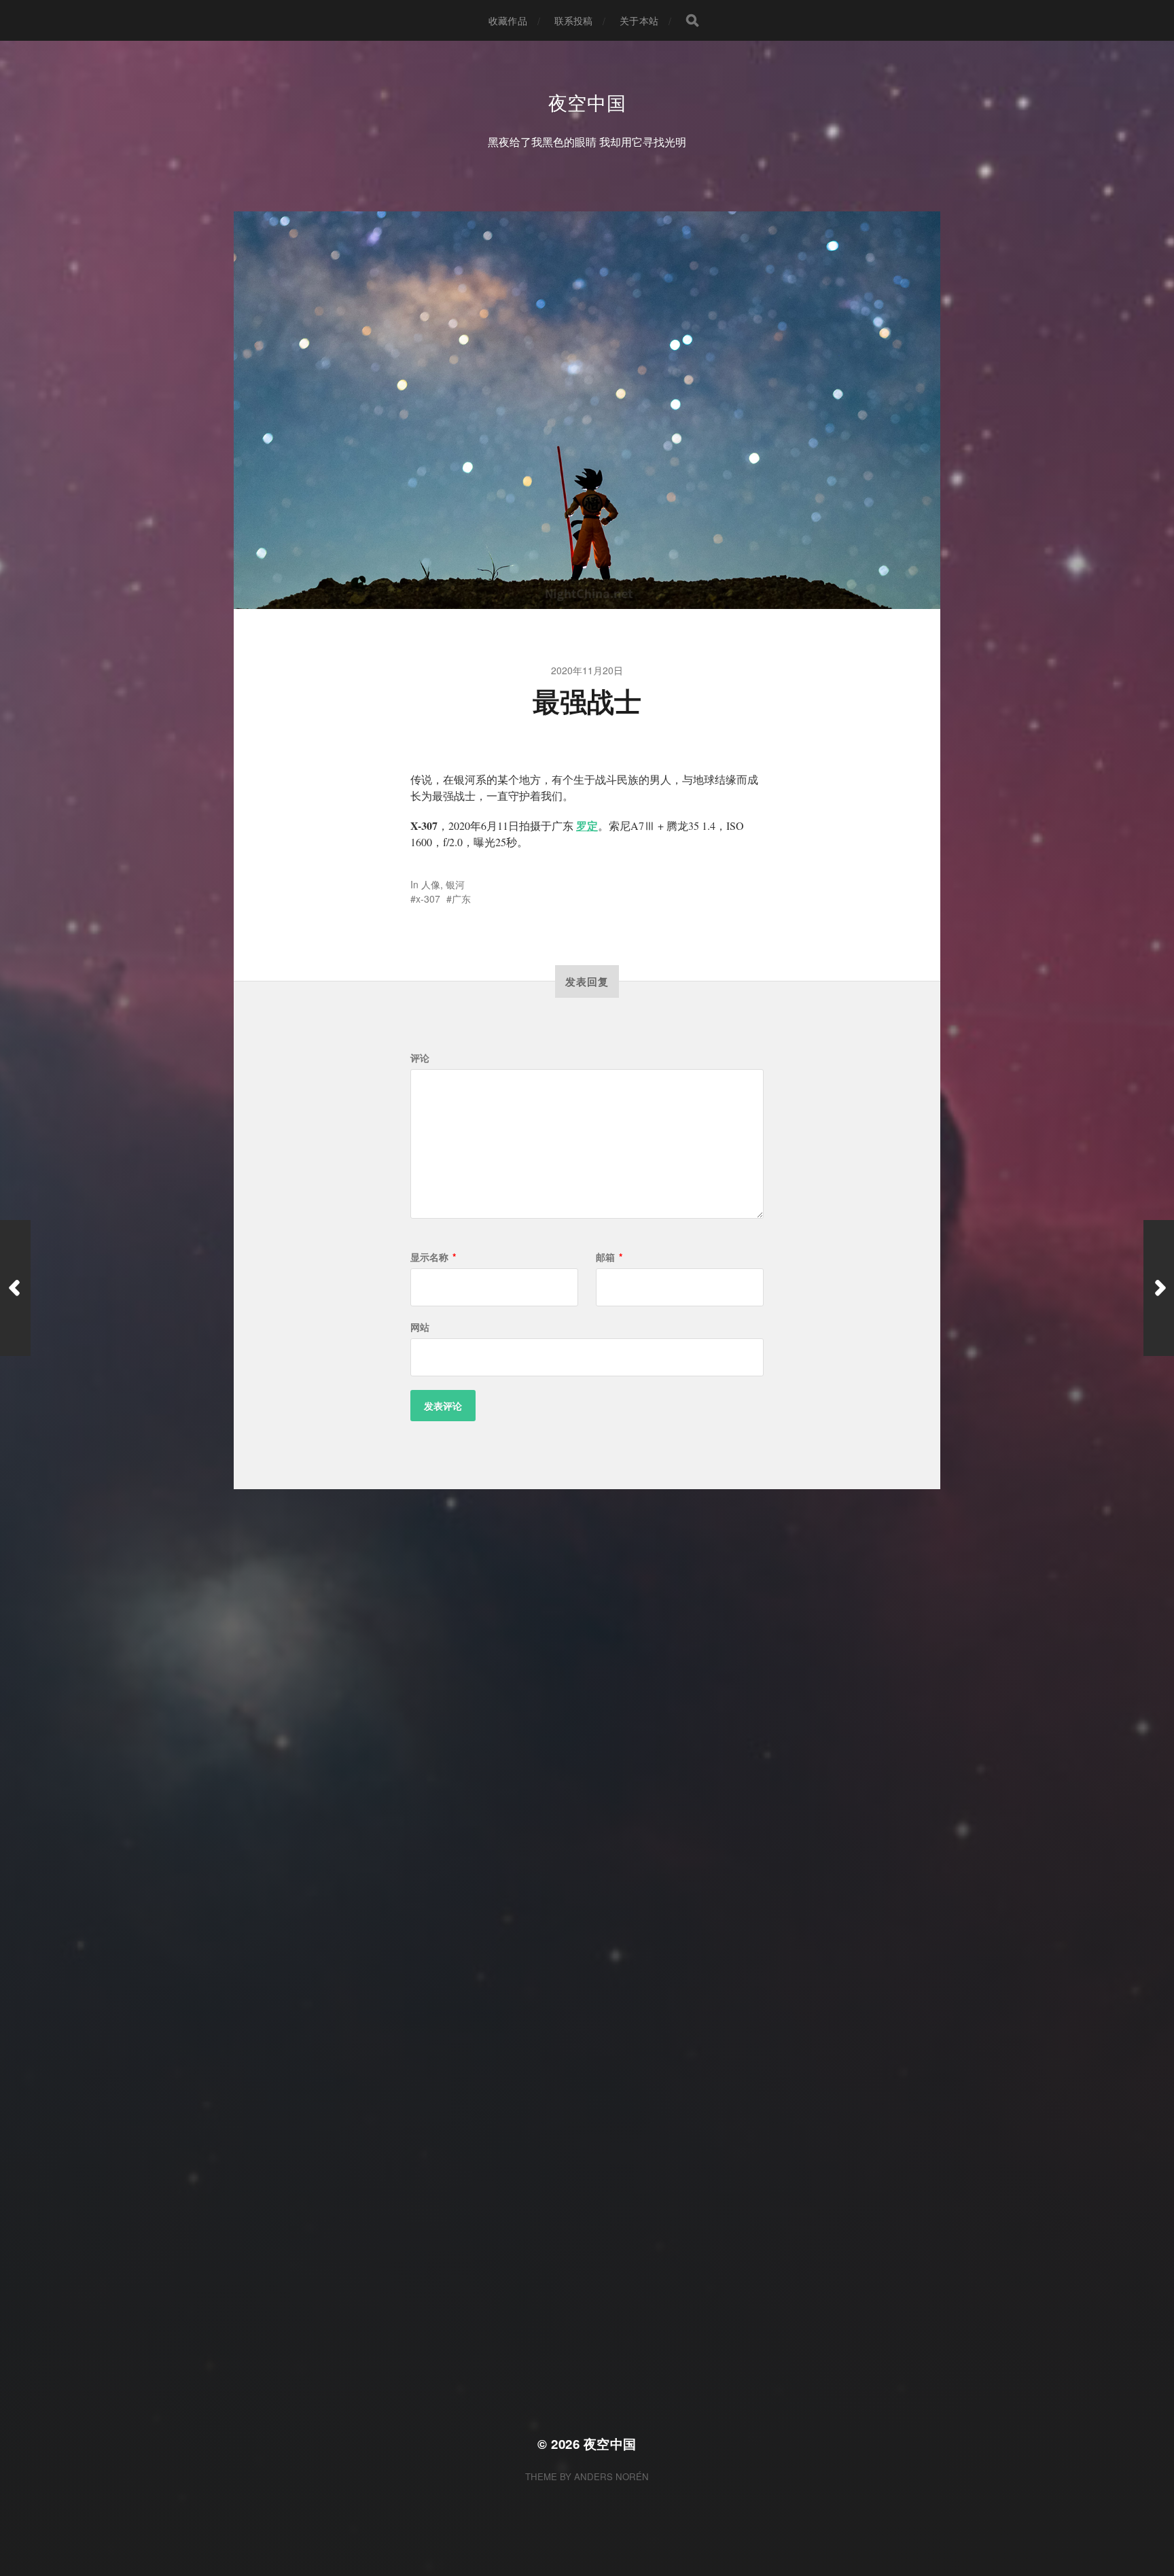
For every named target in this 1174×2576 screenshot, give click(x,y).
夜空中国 (587, 102)
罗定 (587, 825)
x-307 (428, 899)
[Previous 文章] (15, 1288)
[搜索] (692, 20)
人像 (431, 884)
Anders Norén (611, 2476)
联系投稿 (574, 20)
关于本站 (639, 20)
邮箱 (609, 1257)
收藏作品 (508, 20)
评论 (420, 1058)
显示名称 (433, 1257)
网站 (420, 1327)
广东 (461, 899)
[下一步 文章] (1159, 1288)
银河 (455, 884)
